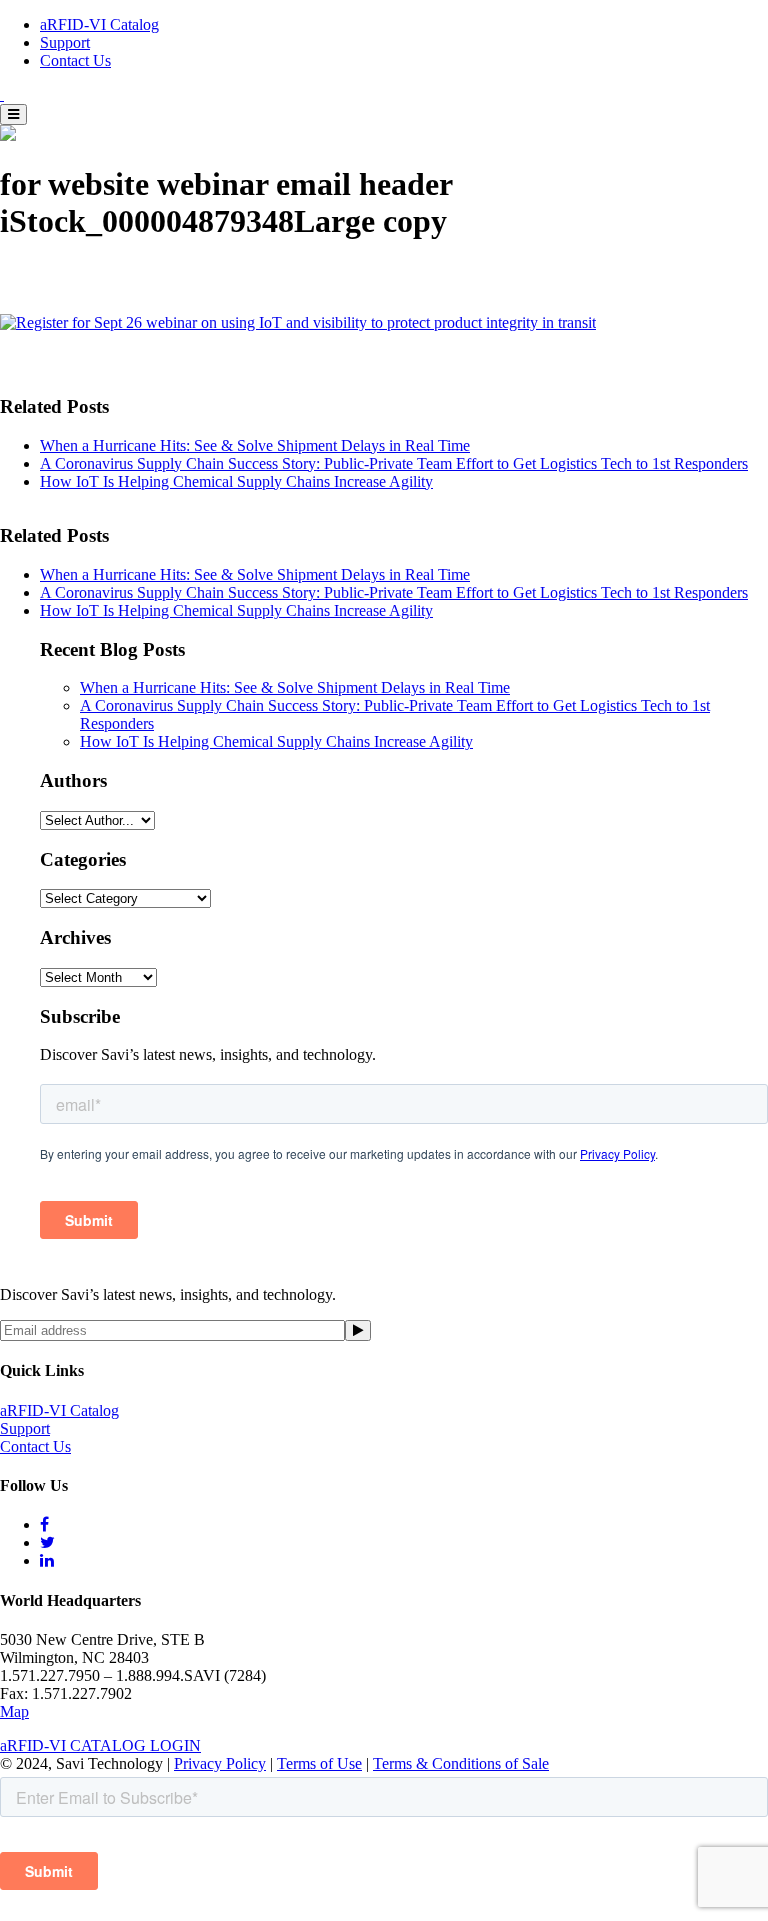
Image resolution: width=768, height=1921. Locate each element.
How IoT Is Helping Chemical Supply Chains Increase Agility (236, 481)
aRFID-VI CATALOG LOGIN (100, 1745)
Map (14, 1711)
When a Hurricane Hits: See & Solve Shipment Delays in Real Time (255, 445)
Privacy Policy (220, 1763)
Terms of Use (319, 1763)
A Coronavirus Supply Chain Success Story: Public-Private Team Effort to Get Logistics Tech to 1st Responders (394, 463)
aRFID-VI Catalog (99, 24)
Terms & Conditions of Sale (461, 1763)
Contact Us (75, 60)
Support (65, 42)
